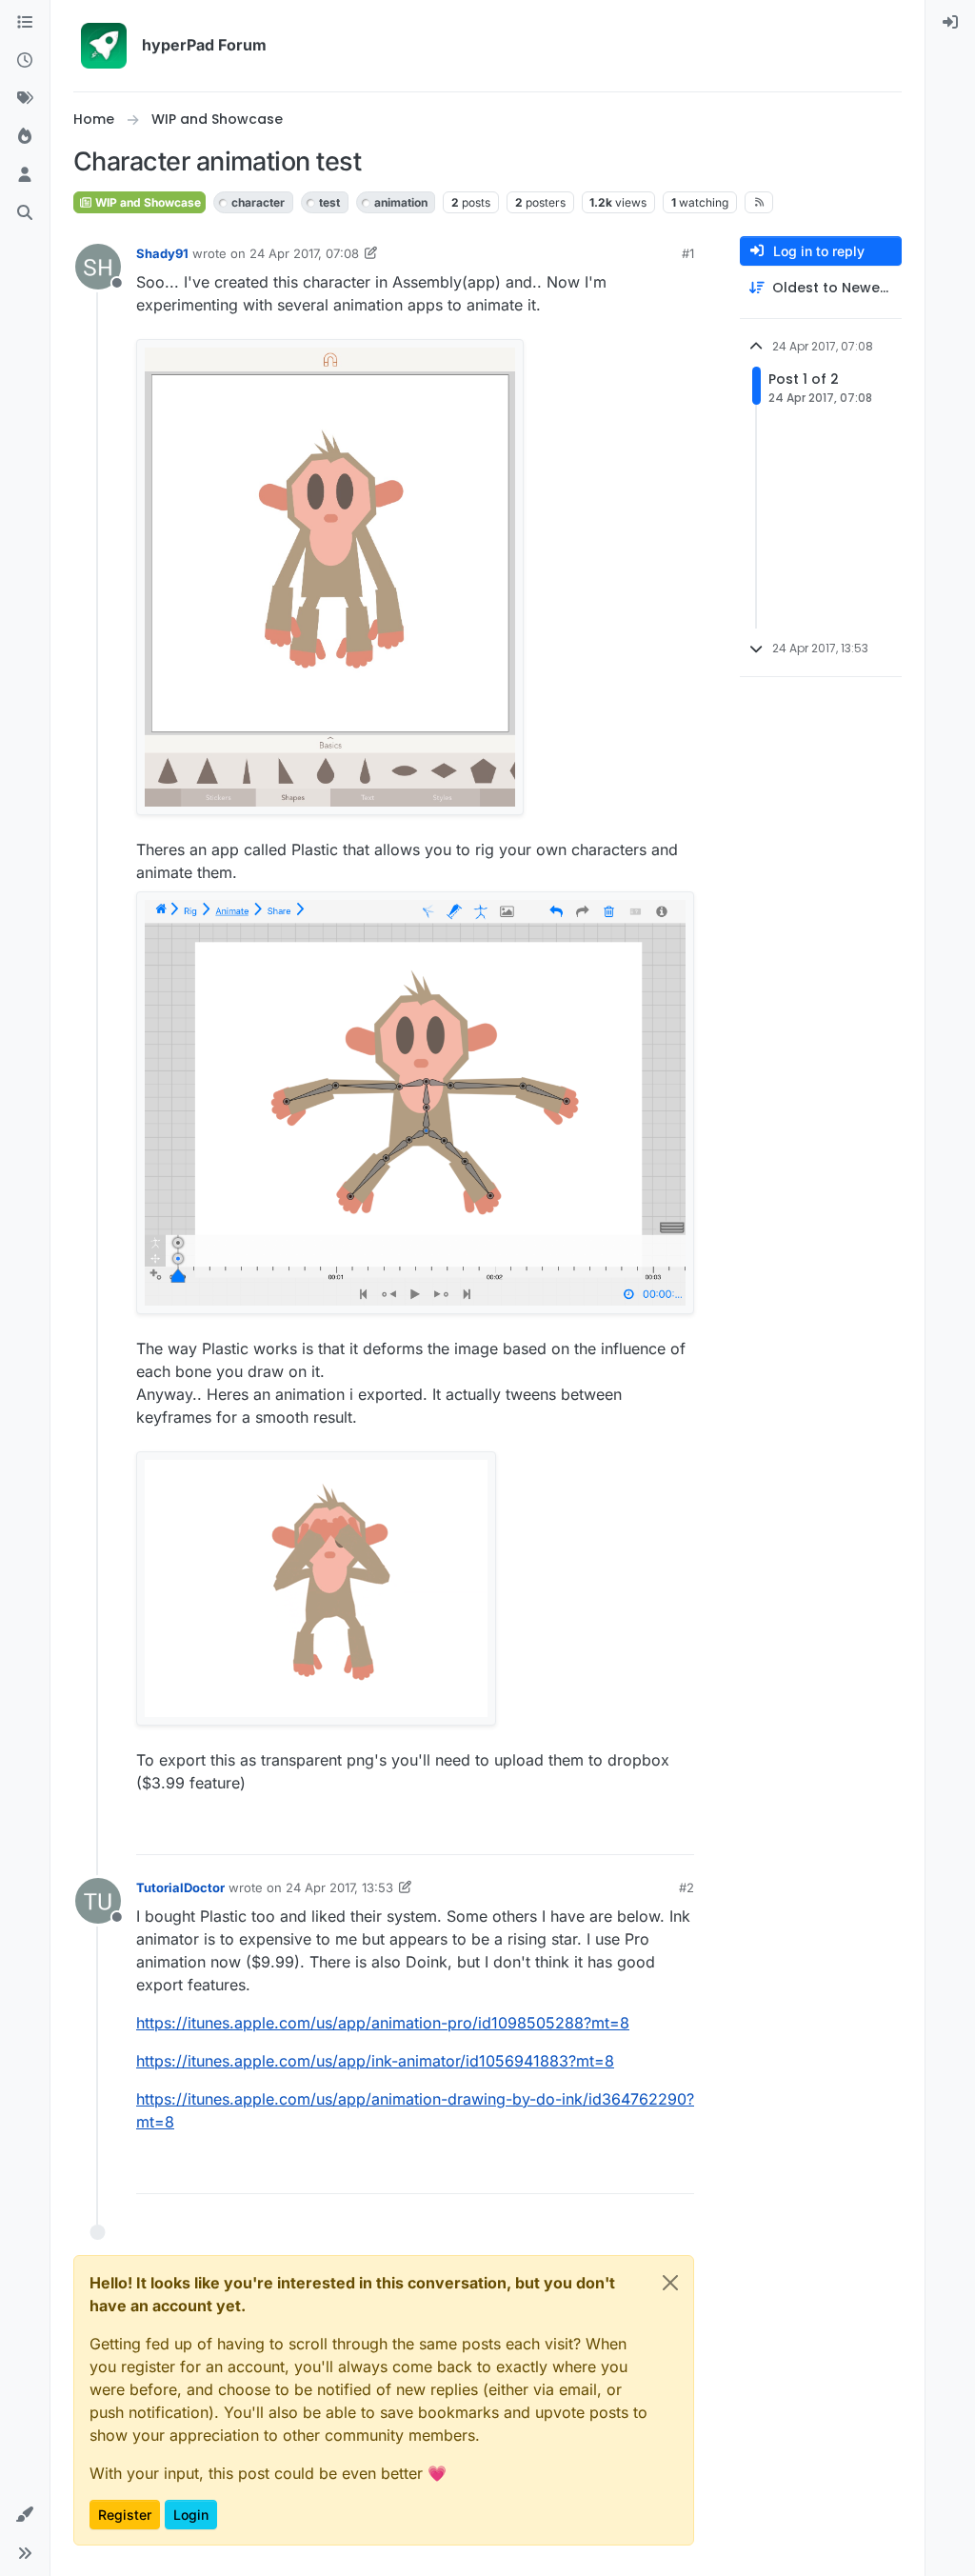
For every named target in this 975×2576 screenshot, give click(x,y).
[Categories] (25, 23)
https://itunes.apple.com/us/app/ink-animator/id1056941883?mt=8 (375, 2061)
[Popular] (25, 137)
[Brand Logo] (104, 46)
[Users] (25, 175)
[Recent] (25, 61)
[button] (25, 2515)
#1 (688, 253)
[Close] (670, 2283)
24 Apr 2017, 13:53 (339, 1887)
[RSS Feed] (759, 202)
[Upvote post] (613, 1832)
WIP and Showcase (147, 202)
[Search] (25, 213)
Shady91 (162, 253)
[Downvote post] (678, 1832)
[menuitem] (950, 23)
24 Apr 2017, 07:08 (304, 253)
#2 (686, 1887)
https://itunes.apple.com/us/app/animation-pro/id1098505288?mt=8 (383, 2023)
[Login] (950, 23)
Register (125, 2515)
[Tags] (25, 99)
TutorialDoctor (180, 1887)
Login (191, 2515)
